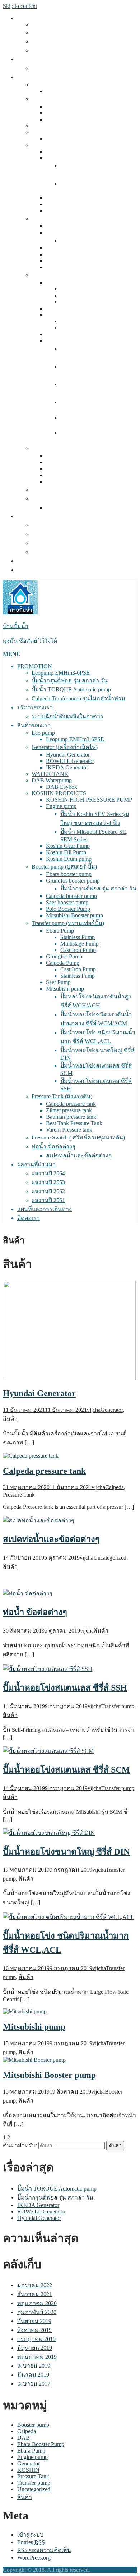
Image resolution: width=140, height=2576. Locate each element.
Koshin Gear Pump (68, 198)
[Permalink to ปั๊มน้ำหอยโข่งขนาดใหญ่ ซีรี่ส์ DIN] (49, 1833)
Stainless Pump (78, 289)
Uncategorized (110, 1558)
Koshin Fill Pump (66, 204)
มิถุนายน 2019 (35, 2348)
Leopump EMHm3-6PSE (61, 25)
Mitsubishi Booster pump (74, 267)
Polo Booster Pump (68, 261)
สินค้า (10, 1419)
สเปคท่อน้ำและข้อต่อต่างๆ (79, 507)
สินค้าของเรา (34, 77)
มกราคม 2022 (35, 2285)
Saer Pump (58, 334)
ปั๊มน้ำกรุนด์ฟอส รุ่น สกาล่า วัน (70, 32)
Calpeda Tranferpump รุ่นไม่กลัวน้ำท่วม (78, 50)
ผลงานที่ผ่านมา (36, 516)
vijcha (94, 1410)
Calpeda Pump (63, 315)
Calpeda (115, 1487)
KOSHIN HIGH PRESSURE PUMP (89, 152)
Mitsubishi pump (65, 341)
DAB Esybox (62, 139)
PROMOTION (35, 18)
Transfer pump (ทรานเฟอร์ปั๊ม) (68, 275)
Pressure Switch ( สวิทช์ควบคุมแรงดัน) (78, 489)
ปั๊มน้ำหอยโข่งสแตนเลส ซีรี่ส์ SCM (66, 1770)
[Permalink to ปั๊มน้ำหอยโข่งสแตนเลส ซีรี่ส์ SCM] (48, 1751)
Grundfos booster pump (73, 232)
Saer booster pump (67, 254)
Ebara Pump (60, 283)
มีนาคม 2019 (33, 2375)
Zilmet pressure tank (69, 462)
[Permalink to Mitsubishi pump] (25, 2011)
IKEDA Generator (67, 119)
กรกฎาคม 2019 (36, 2339)
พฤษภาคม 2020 (37, 2303)
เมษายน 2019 (34, 2366)
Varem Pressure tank (69, 482)
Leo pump (43, 85)
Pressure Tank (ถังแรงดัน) (62, 448)
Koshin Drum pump (69, 211)
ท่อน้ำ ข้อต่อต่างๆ (53, 498)
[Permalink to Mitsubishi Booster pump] (34, 2060)
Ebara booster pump (69, 226)
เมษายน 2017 (34, 2384)
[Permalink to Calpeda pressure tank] (31, 1456)
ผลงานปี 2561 (48, 552)
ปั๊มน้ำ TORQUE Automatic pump (71, 41)
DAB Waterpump (52, 132)
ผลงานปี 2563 (48, 534)
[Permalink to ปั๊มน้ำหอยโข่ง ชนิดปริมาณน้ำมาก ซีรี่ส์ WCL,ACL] (69, 1917)
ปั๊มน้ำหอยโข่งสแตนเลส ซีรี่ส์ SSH (65, 1688)
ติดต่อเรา (29, 570)
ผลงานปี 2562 (48, 543)
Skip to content (20, 6)
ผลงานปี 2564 (48, 525)
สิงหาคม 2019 (34, 2330)
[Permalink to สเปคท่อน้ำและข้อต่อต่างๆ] (39, 1520)
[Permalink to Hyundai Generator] (69, 1378)
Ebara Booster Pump (41, 2444)
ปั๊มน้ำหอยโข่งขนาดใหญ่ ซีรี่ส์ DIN (66, 1852)
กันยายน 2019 (34, 2321)
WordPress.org (34, 2558)
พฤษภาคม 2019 (37, 2357)
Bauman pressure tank (71, 469)
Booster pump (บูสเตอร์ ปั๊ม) (64, 218)
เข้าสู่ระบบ (30, 2535)
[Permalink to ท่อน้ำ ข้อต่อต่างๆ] (28, 1593)
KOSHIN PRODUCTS (59, 145)
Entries (31, 2542)
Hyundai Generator (68, 106)
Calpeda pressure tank (71, 456)
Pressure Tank (19, 1495)
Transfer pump (118, 1706)
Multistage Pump (80, 295)
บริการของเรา (35, 59)
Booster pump (33, 2425)
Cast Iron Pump (78, 302)
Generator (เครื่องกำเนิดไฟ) (65, 99)
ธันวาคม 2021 (35, 2294)
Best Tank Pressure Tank (74, 475)
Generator (112, 1410)
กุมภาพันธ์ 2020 (37, 2312)
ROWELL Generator (70, 113)
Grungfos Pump (64, 308)
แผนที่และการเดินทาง (45, 561)
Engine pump (61, 158)
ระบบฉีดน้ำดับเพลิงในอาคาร (67, 68)
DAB (24, 2438)
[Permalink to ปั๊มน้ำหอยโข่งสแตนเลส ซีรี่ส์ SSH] (48, 1669)
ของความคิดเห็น (44, 2550)
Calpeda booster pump (71, 248)
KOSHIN (28, 2470)
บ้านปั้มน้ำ (16, 626)
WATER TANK (50, 126)
